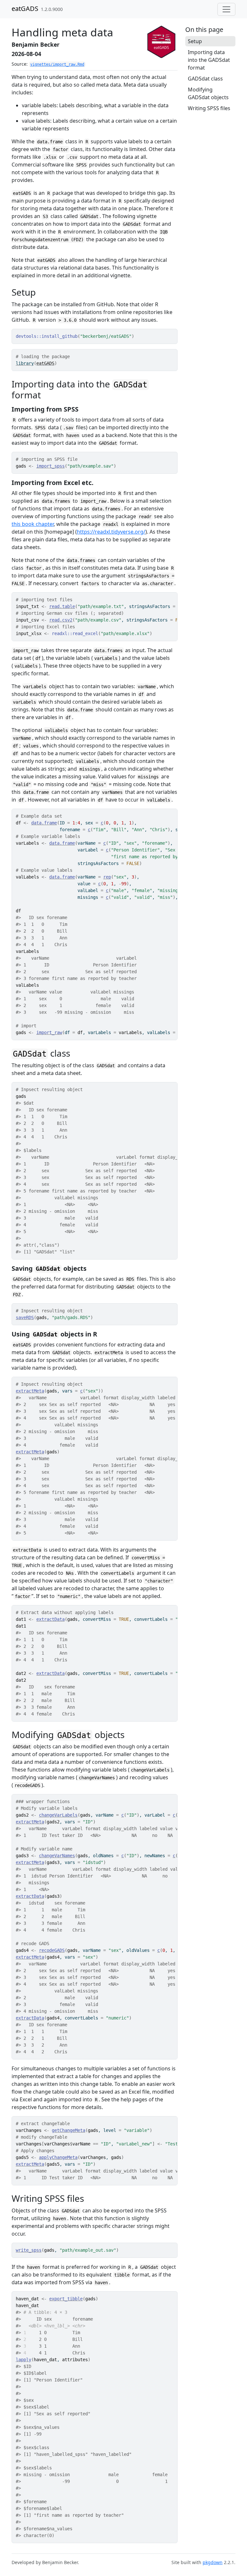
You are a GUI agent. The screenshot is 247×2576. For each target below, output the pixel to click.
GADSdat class (205, 79)
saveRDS (25, 1317)
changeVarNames (57, 1856)
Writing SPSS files (209, 108)
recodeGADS (52, 1950)
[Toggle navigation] (226, 9)
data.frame (44, 823)
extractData (50, 1619)
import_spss (50, 466)
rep (107, 877)
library (25, 363)
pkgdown (213, 2562)
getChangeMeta (69, 2130)
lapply (23, 2360)
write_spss (29, 2250)
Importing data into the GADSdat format (209, 60)
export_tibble (66, 2299)
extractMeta (30, 1391)
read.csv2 (61, 620)
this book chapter (33, 524)
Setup (195, 41)
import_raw (49, 1032)
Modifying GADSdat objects (208, 93)
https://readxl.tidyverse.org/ (111, 532)
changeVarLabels (58, 1815)
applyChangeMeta (58, 2157)
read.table (62, 606)
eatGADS (25, 9)
